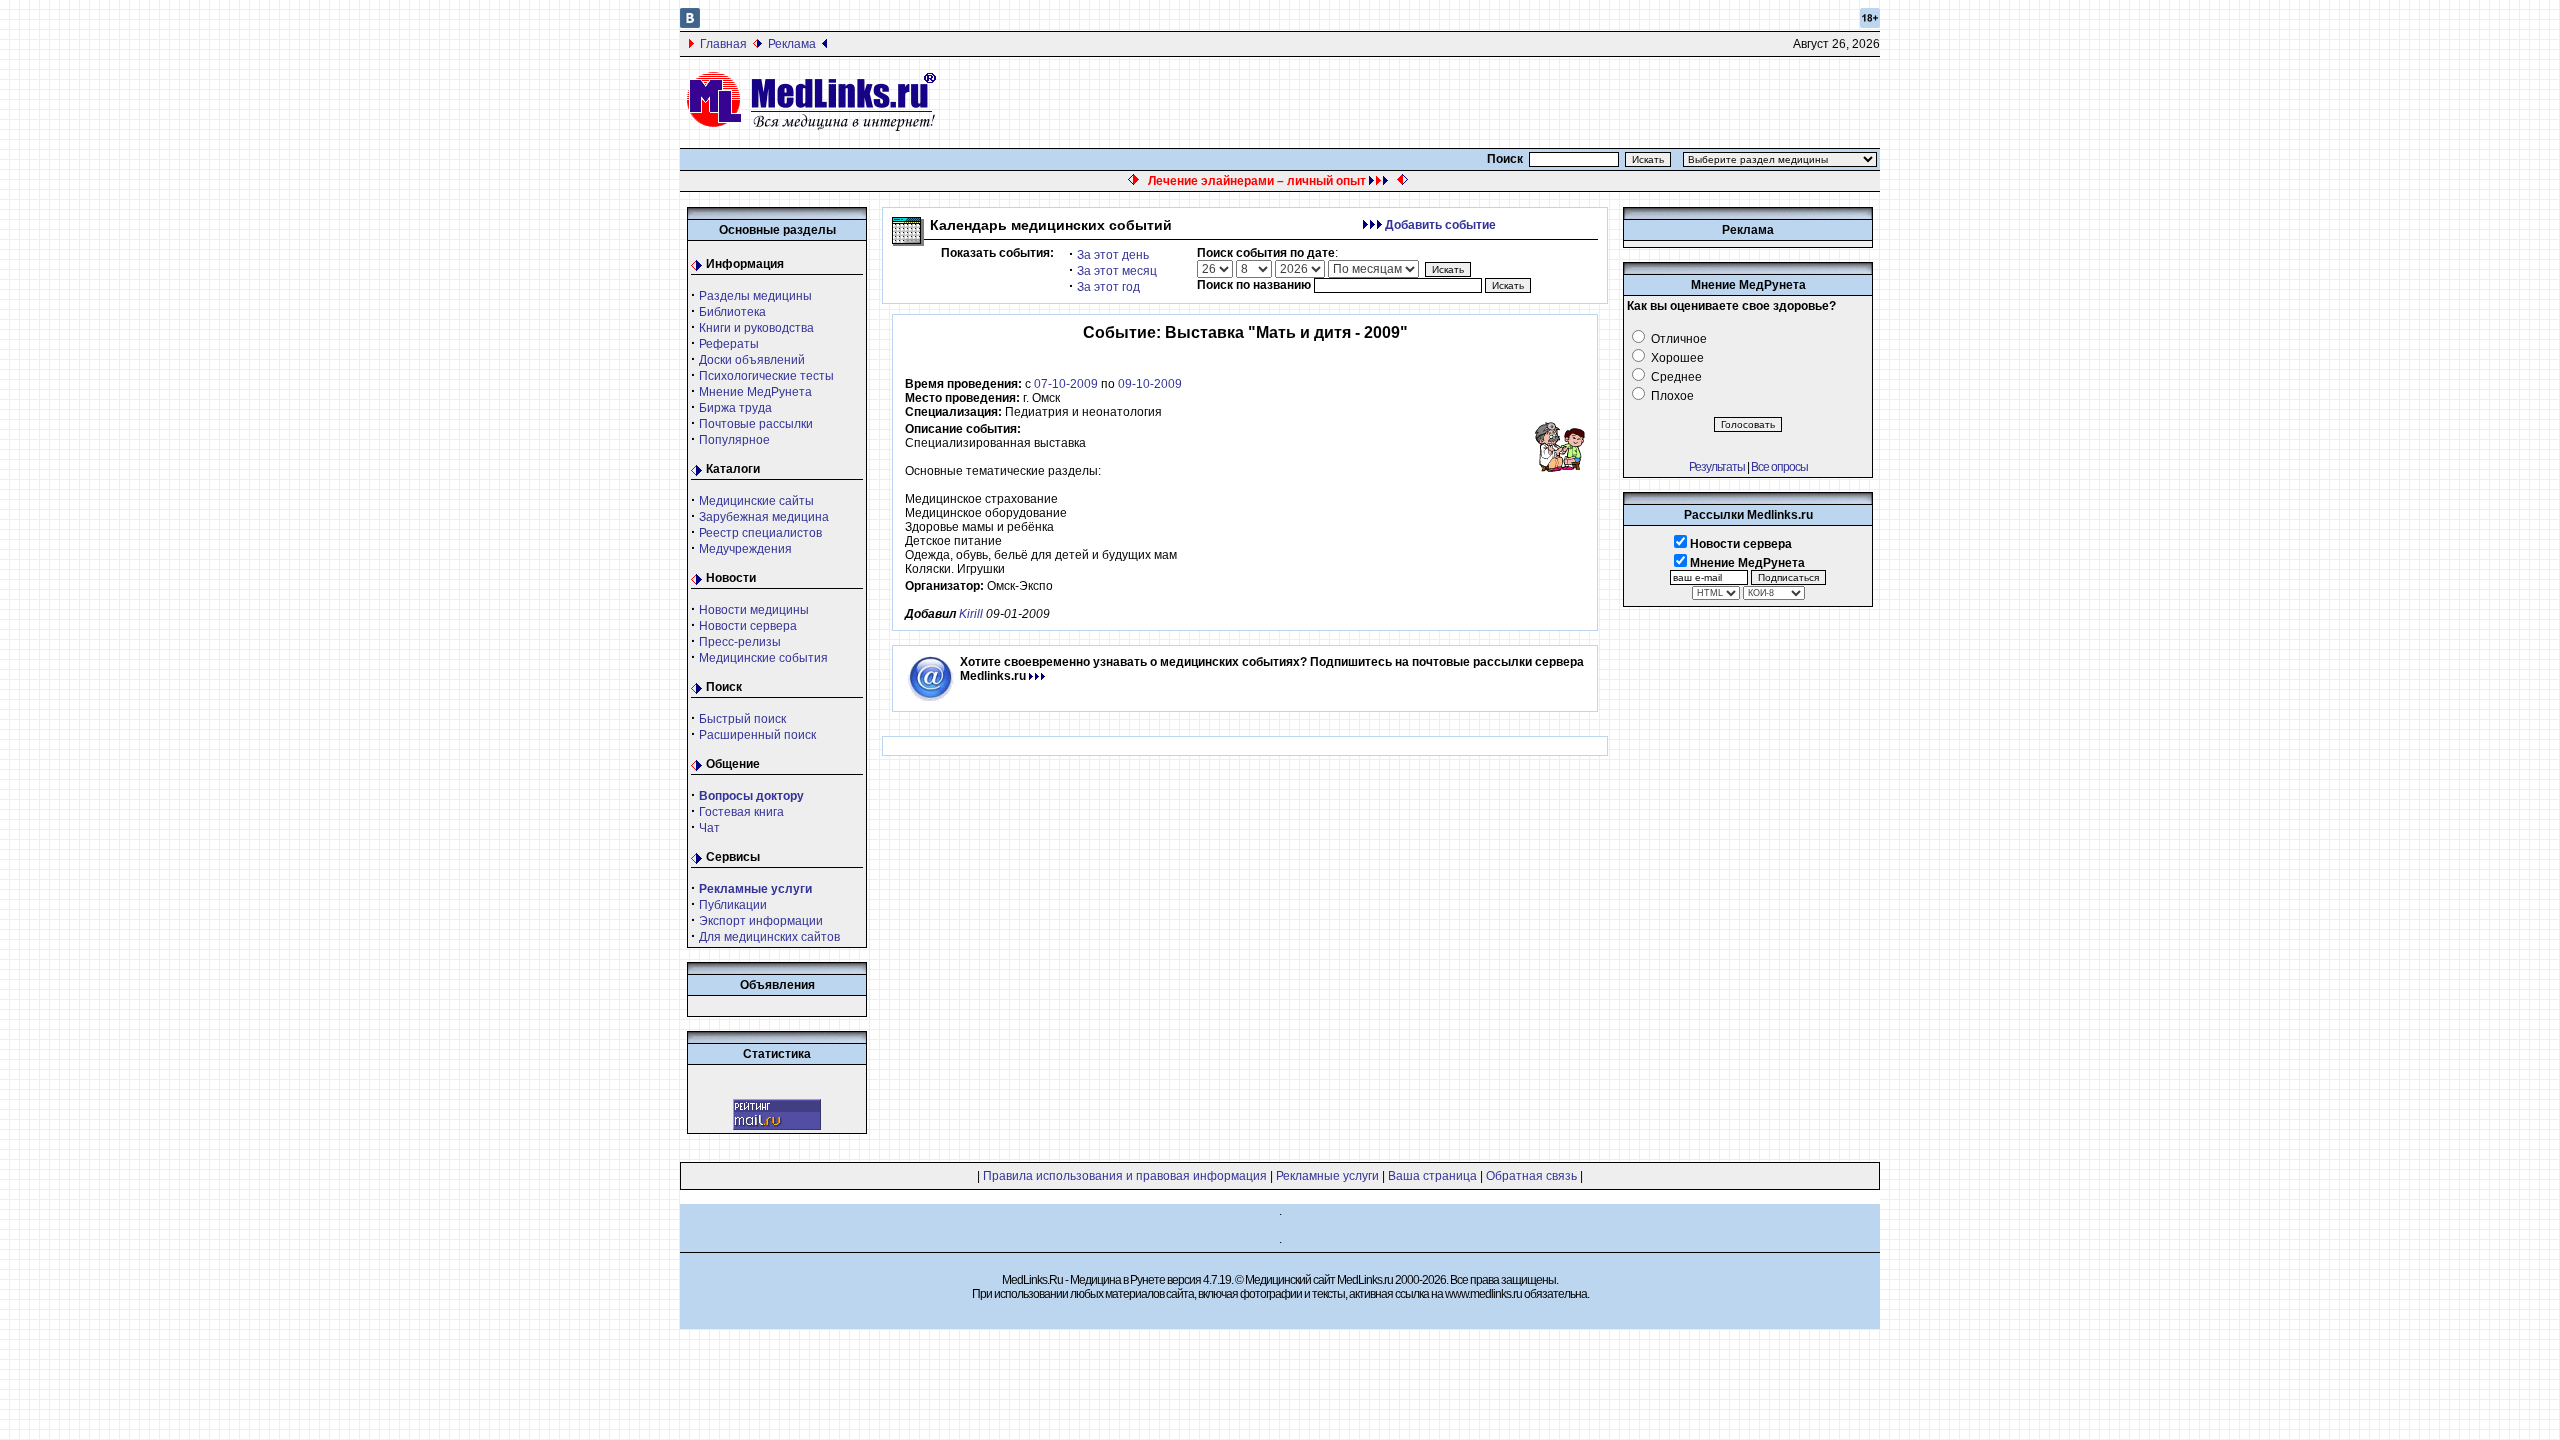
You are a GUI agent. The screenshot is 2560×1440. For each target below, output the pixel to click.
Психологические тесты (766, 376)
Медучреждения (745, 549)
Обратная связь (1531, 1176)
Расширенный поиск (757, 735)
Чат (709, 828)
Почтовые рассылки (756, 424)
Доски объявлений (752, 360)
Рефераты (729, 344)
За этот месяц (1117, 271)
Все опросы (1779, 467)
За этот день (1113, 255)
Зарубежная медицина (764, 517)
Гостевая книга (741, 812)
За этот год (1108, 287)
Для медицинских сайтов (769, 937)
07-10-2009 (1066, 384)
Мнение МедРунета (755, 392)
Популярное (734, 440)
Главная (723, 44)
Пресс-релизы (740, 642)
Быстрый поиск (742, 719)
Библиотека (732, 312)
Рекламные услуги (1327, 1176)
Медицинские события (763, 658)
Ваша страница (1432, 1176)
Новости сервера (748, 626)
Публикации (733, 905)
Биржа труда (735, 408)
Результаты (1717, 467)
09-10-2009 (1150, 384)
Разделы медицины (755, 296)
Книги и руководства (756, 328)
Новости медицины (754, 610)
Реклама (792, 44)
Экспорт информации (761, 921)
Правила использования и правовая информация (1125, 1176)
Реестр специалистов (760, 533)
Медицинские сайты (756, 501)
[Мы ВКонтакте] (690, 24)
